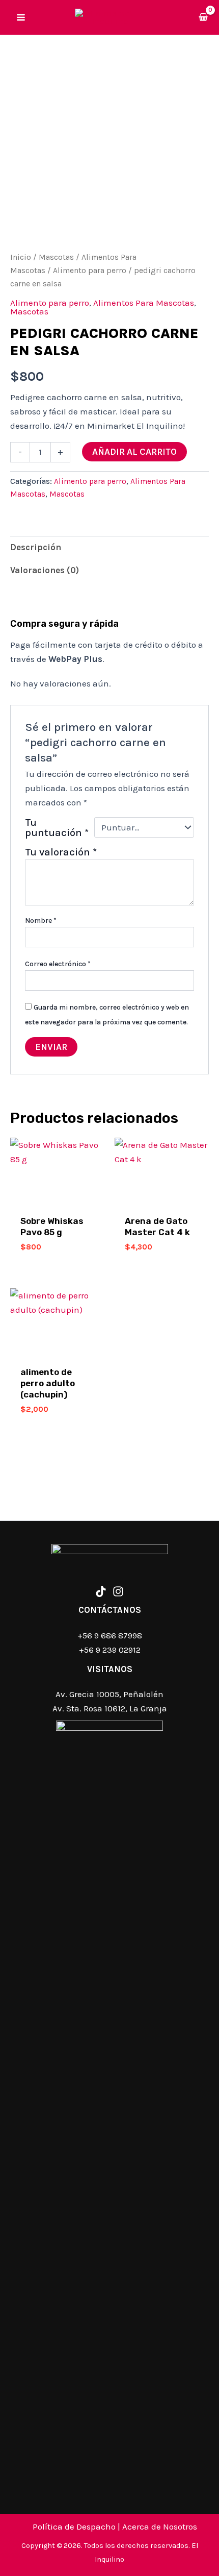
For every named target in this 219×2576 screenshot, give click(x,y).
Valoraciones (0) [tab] (45, 570)
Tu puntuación (57, 827)
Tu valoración (61, 852)
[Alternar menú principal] (21, 17)
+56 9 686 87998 (110, 1635)
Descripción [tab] (36, 547)
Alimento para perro (90, 271)
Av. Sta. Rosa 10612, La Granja (110, 1708)
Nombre (41, 921)
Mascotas (56, 257)
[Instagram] (118, 1591)
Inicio (21, 257)
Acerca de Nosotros (160, 2526)
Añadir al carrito (134, 452)
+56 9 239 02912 (110, 1650)
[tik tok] (101, 1591)
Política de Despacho (74, 2526)
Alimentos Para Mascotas (144, 303)
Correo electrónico (58, 964)
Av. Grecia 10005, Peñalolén (109, 1694)
